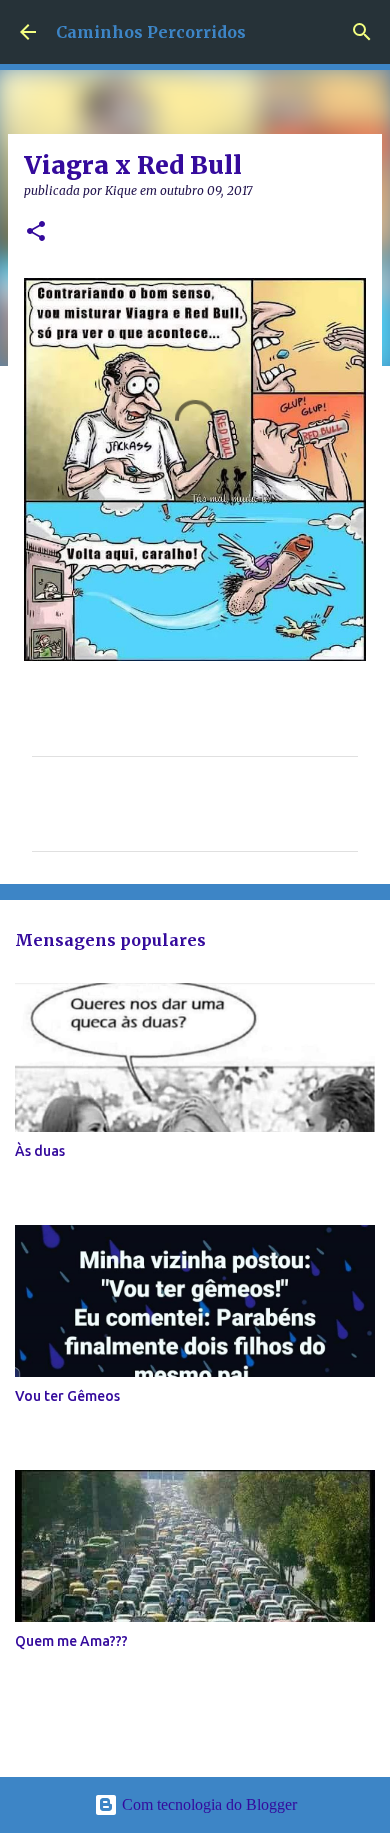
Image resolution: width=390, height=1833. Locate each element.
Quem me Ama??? (71, 1641)
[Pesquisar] (362, 32)
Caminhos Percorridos (151, 32)
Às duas (40, 1151)
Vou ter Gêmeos (67, 1396)
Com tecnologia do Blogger (207, 1804)
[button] (36, 232)
